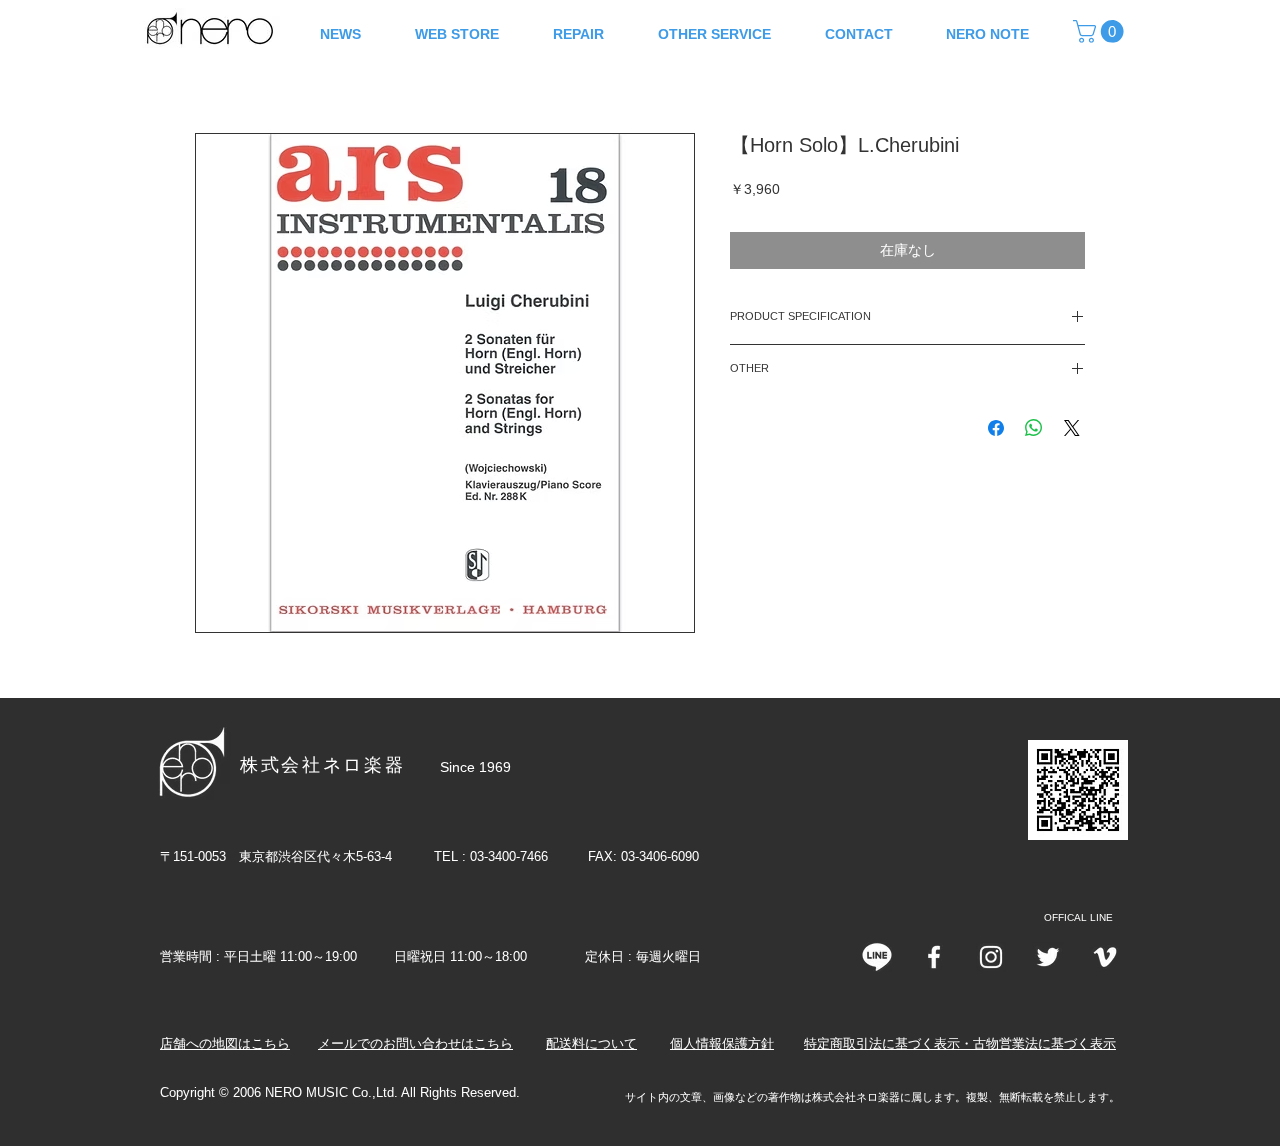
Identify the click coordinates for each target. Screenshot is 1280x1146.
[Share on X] (1072, 428)
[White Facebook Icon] (934, 957)
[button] (1101, 31)
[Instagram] (991, 957)
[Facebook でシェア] (996, 428)
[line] (877, 957)
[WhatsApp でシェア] (1034, 428)
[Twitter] (1048, 957)
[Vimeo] (1105, 957)
